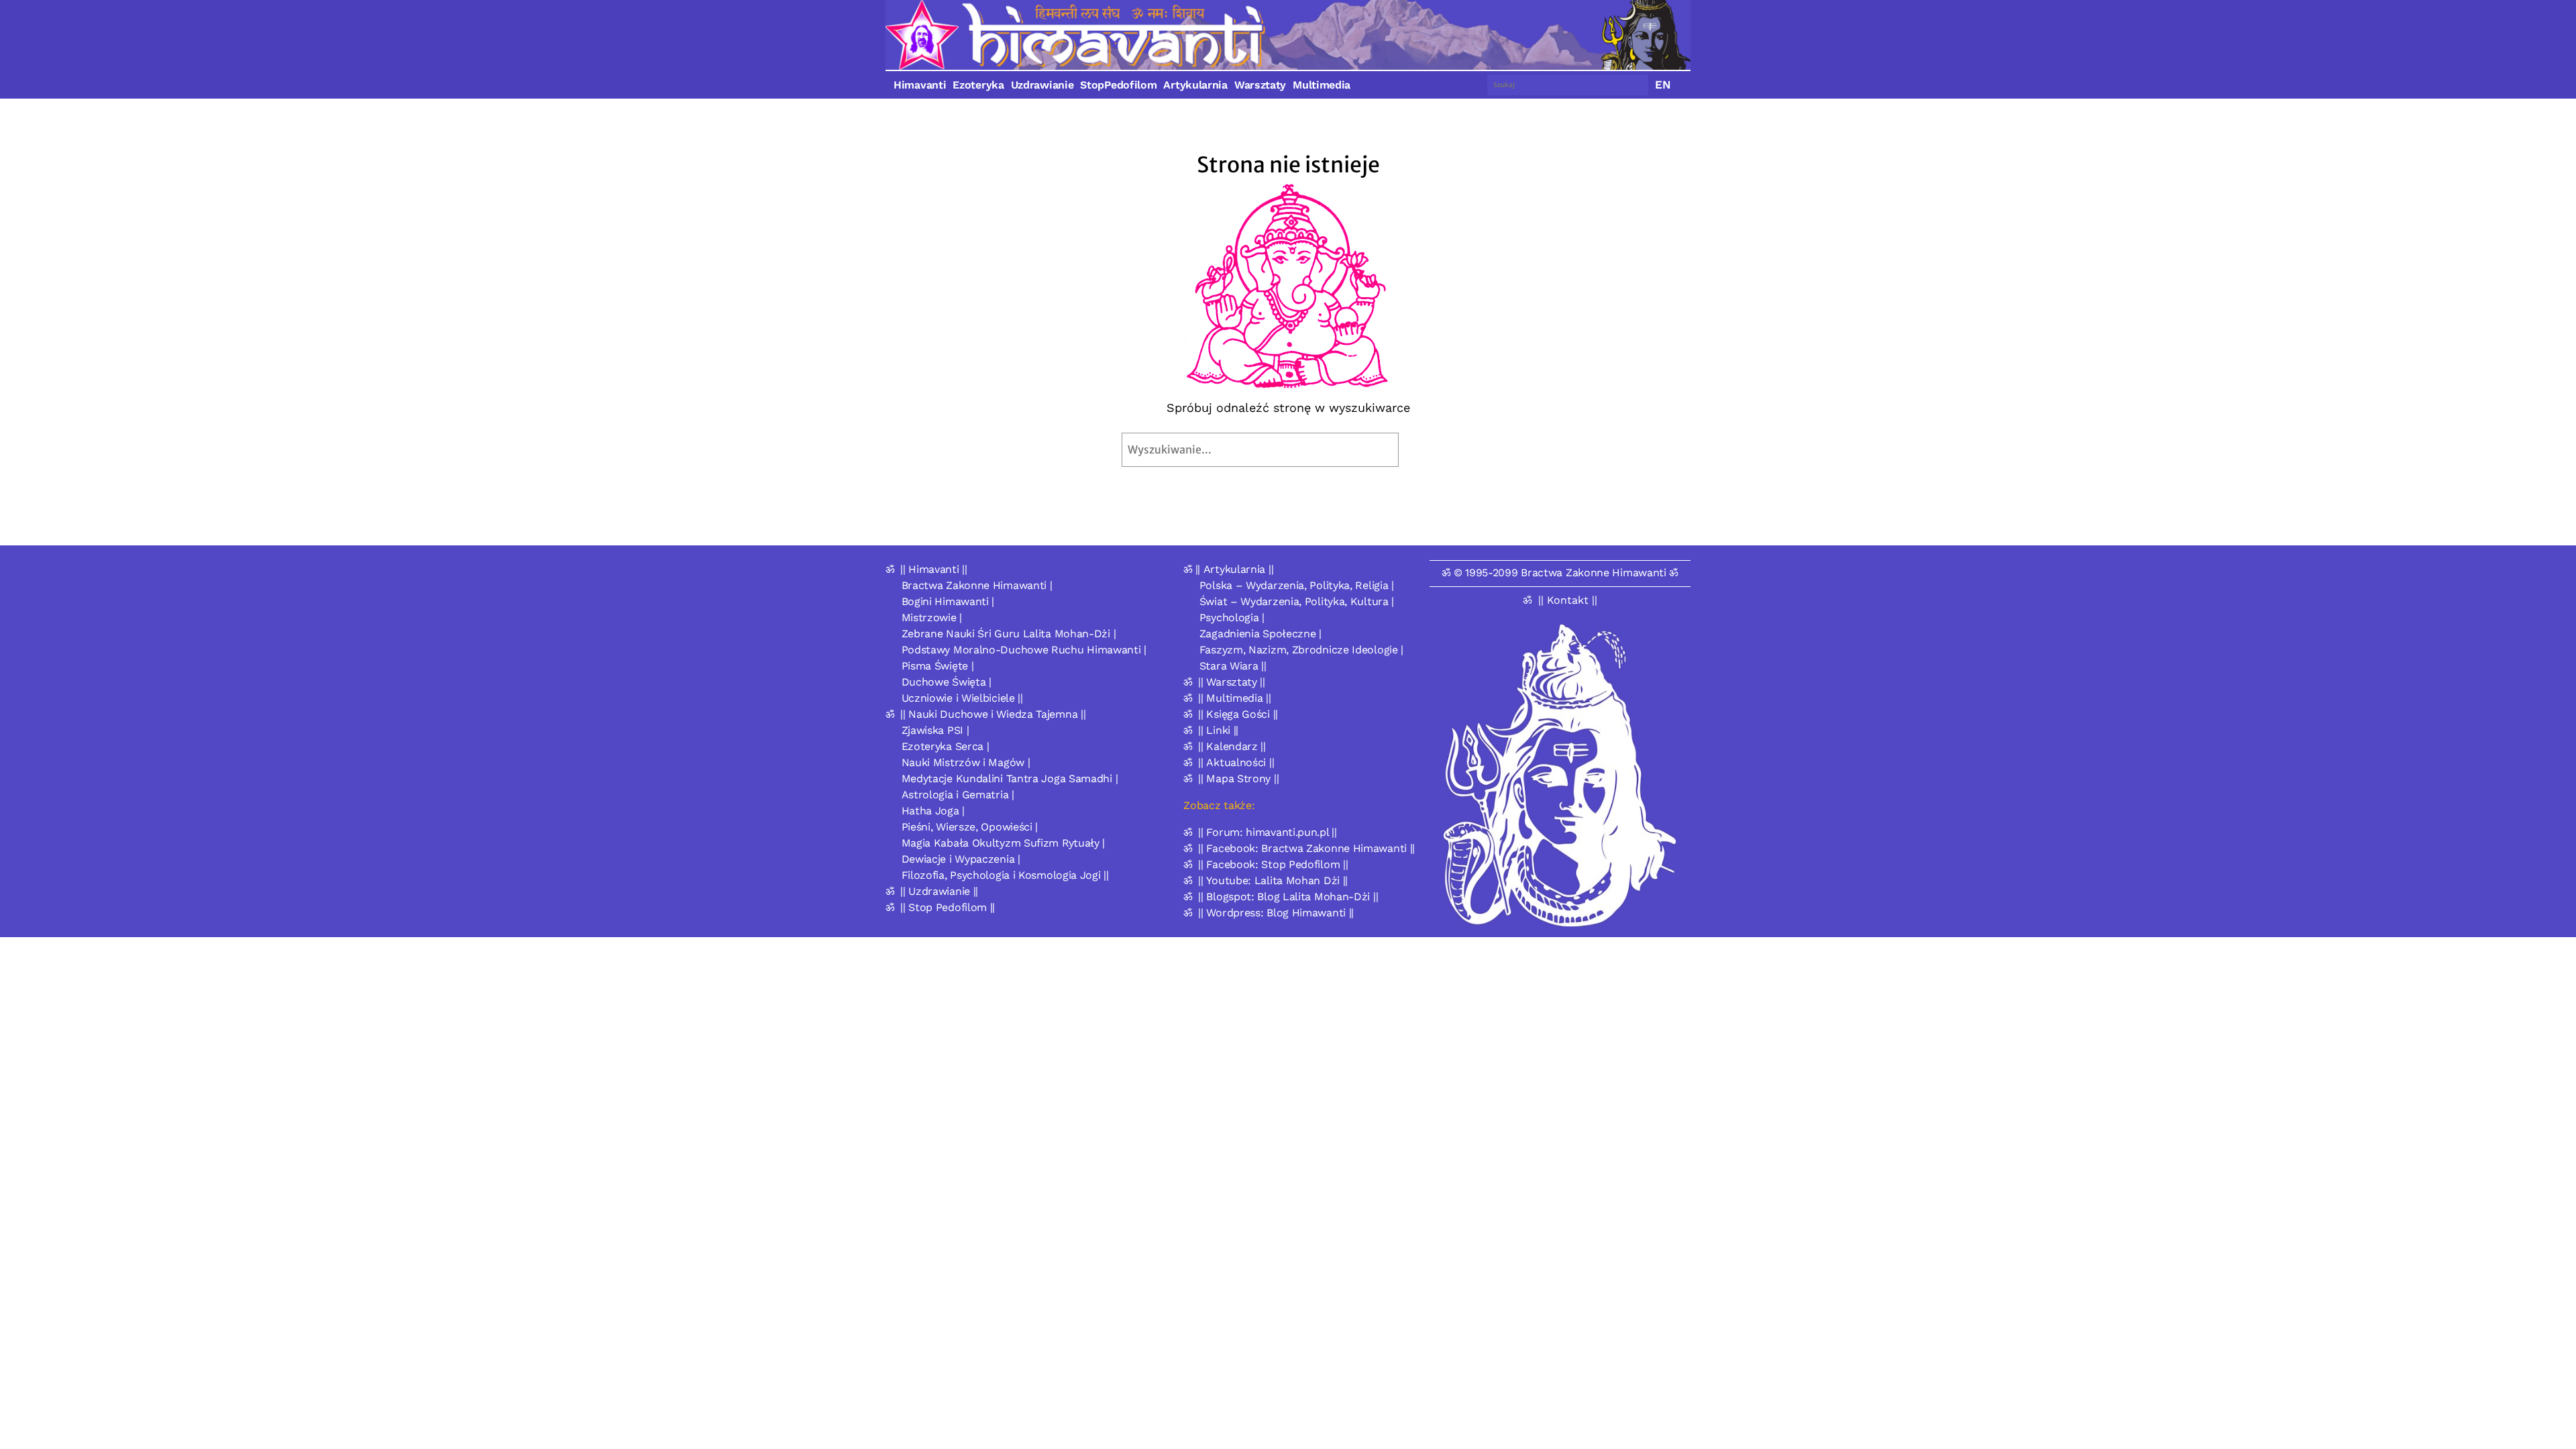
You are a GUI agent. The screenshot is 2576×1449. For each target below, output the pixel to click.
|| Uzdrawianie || (939, 891)
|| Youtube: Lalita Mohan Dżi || (1273, 880)
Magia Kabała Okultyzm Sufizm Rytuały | (1004, 843)
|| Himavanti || (934, 569)
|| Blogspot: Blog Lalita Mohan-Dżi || (1288, 897)
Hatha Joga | (933, 811)
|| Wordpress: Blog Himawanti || (1276, 913)
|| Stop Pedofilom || (948, 907)
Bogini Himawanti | (948, 601)
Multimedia (1322, 85)
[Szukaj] (1430, 450)
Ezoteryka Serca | (946, 746)
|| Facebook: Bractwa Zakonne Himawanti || (1306, 848)
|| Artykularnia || (1235, 569)
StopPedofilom (1118, 85)
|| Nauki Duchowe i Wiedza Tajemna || (993, 714)
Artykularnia (1195, 85)
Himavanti (920, 85)
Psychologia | (1232, 618)
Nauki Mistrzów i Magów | (966, 762)
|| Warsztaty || (1232, 682)
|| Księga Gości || (1238, 714)
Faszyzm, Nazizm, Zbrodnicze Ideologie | (1301, 650)
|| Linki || (1218, 730)
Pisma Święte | (938, 666)
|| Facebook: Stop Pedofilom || (1273, 864)
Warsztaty (1260, 85)
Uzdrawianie (1042, 85)
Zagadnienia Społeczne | (1260, 634)
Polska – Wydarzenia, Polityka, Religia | (1297, 585)
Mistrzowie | (932, 618)
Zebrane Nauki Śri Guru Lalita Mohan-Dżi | (1009, 634)
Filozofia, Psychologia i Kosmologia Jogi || (1005, 875)
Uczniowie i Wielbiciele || (962, 698)
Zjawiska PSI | (935, 730)
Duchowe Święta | (947, 682)
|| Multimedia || (1234, 698)
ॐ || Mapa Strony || (1231, 779)
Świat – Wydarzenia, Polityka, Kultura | (1297, 601)
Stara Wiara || (1233, 666)
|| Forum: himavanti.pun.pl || (1267, 832)
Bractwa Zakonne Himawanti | (977, 585)
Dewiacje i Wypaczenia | (961, 859)
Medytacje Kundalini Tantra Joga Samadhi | (1010, 779)
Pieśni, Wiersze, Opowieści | (970, 827)
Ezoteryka (978, 85)
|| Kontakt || (1568, 600)
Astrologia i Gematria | (958, 795)
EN (1663, 85)
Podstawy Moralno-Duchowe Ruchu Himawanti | (1024, 650)
